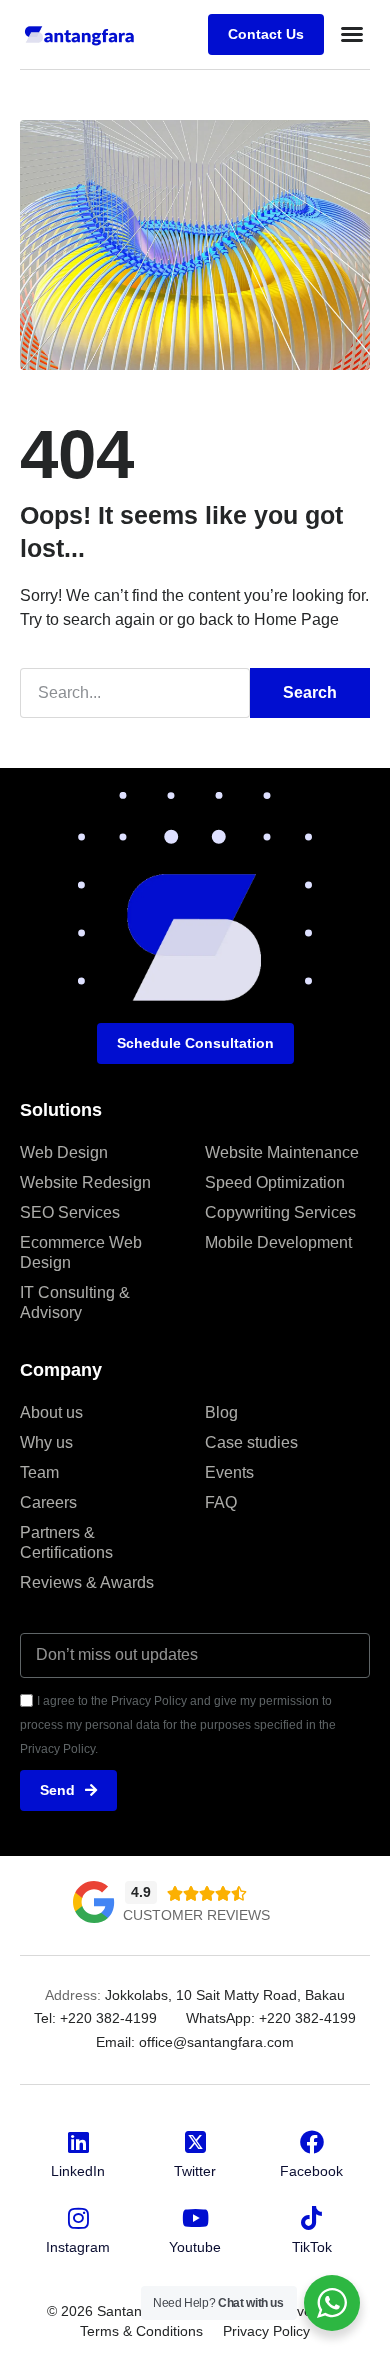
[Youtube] (195, 2218)
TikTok (312, 2247)
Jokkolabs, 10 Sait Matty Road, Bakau (225, 1995)
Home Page (296, 619)
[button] (352, 34)
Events (229, 1472)
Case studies (251, 1442)
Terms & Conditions (141, 2331)
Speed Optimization (275, 1182)
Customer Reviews (196, 1915)
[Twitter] (195, 2142)
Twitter (195, 2171)
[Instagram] (78, 2218)
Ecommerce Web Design (81, 1252)
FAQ (221, 1502)
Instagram (78, 2247)
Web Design (64, 1152)
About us (51, 1412)
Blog (221, 1412)
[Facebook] (312, 2142)
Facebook (311, 2171)
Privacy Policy (266, 2331)
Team (39, 1472)
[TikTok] (312, 2218)
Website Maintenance (282, 1152)
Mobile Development (278, 1242)
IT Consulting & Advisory (75, 1302)
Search (310, 692)
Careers (48, 1502)
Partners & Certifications (66, 1542)
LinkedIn (78, 2171)
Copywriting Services (280, 1212)
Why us (46, 1442)
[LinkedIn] (78, 2142)
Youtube (195, 2247)
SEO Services (70, 1212)
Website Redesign (85, 1182)
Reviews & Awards (87, 1582)
